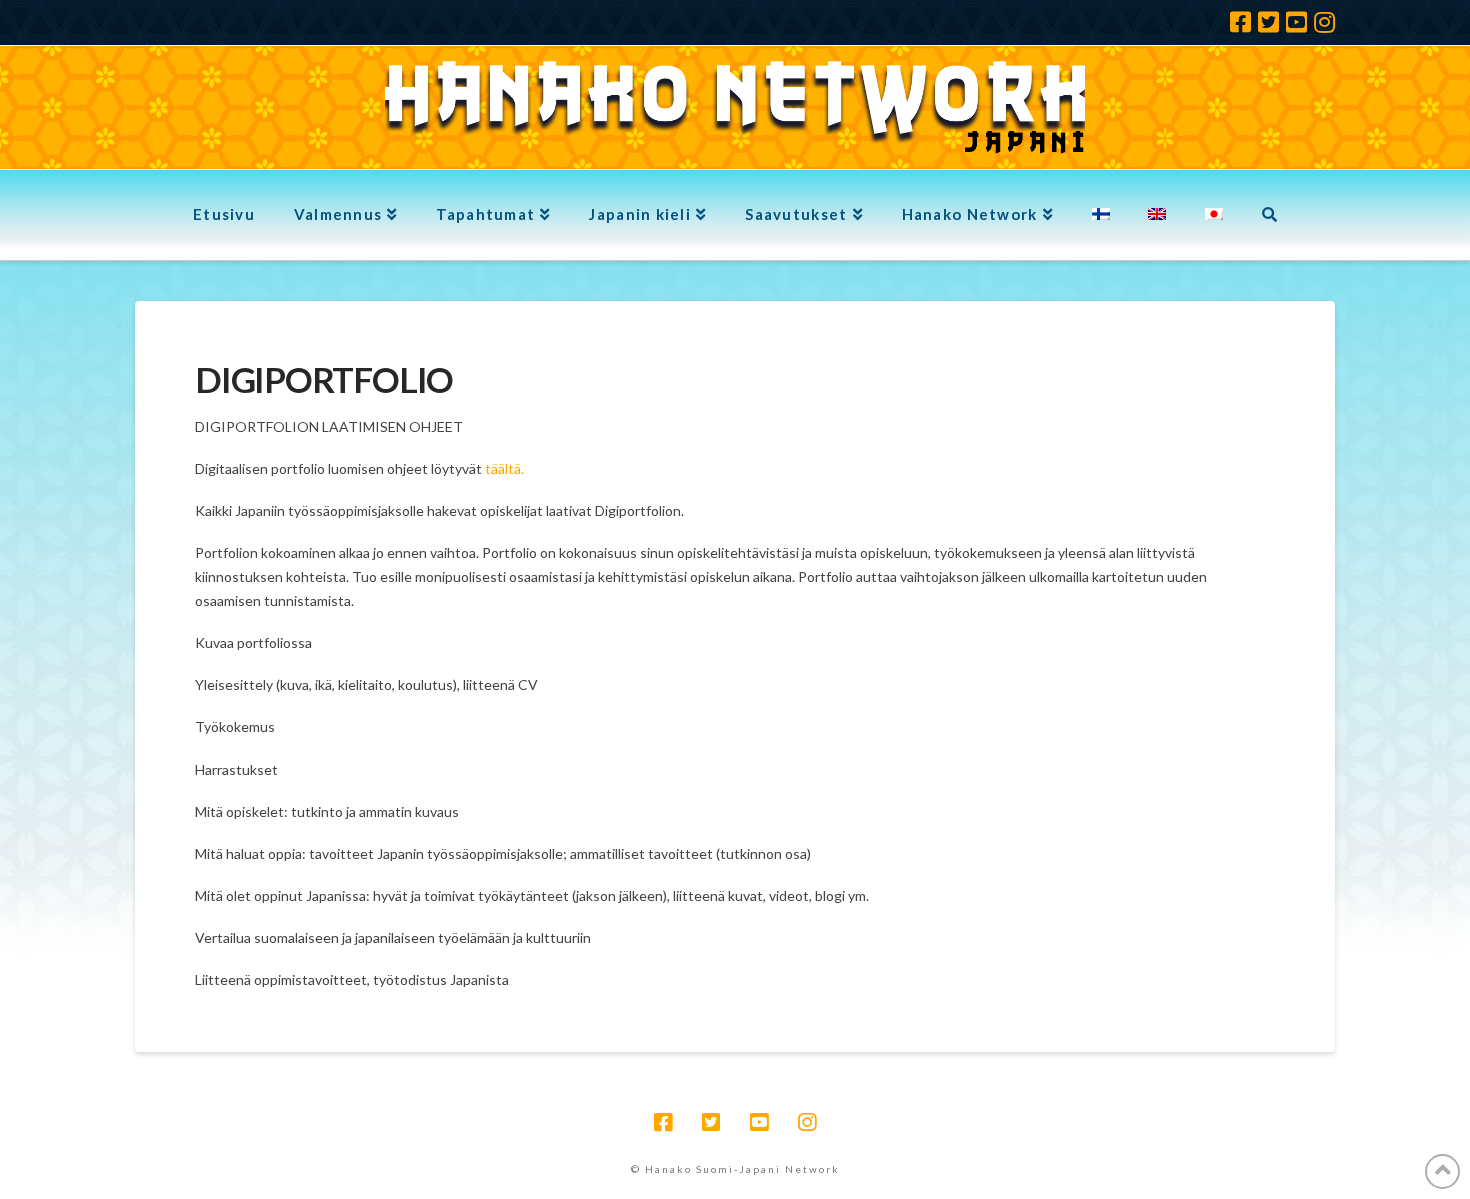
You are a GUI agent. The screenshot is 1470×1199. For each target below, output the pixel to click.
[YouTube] (1296, 22)
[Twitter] (1268, 22)
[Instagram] (1324, 22)
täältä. (504, 468)
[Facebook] (1240, 22)
